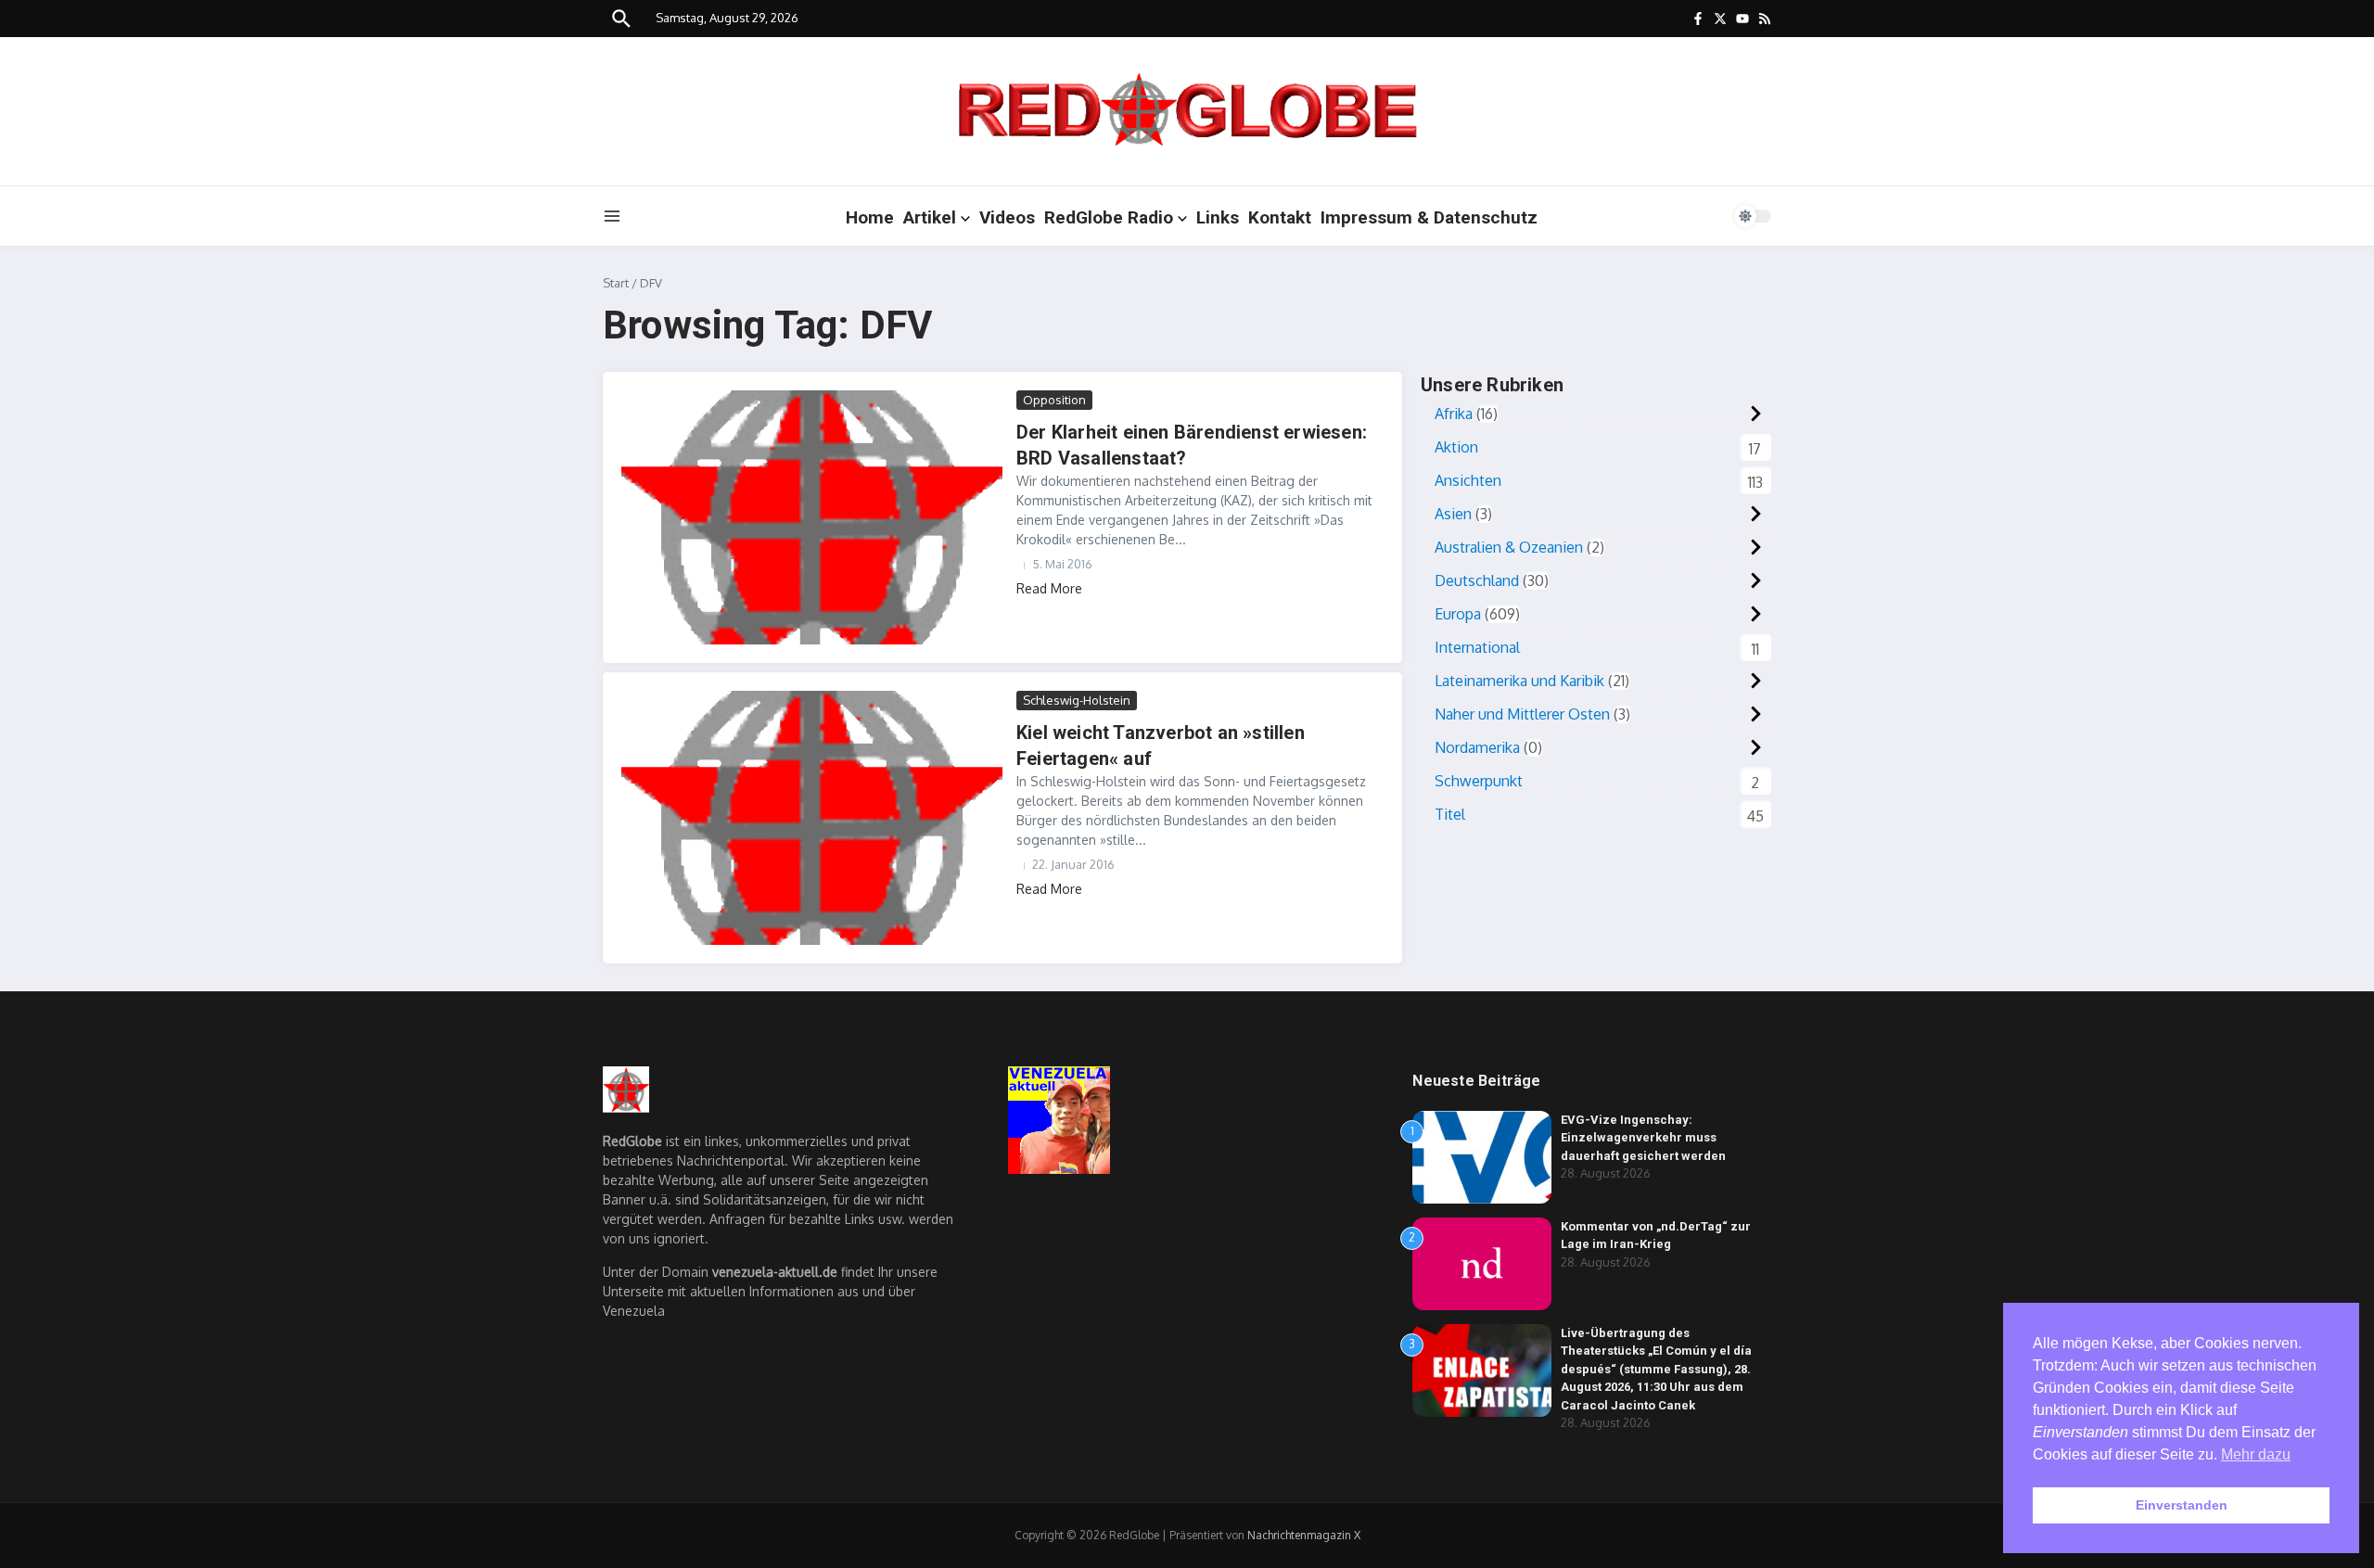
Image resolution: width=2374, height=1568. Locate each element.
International (1477, 647)
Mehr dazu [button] (2256, 1454)
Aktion (1456, 447)
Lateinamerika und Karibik (1519, 681)
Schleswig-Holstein (1077, 700)
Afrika (1454, 414)
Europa (1458, 614)
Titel (1450, 814)
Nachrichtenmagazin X (1304, 1535)
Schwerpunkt (1479, 781)
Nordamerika (1477, 747)
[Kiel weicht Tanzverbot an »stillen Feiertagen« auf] (812, 818)
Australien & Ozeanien (1509, 547)
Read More (1049, 588)
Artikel (930, 217)
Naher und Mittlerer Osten (1522, 714)
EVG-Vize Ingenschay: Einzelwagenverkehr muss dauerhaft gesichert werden (1643, 1138)
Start (616, 283)
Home (870, 217)
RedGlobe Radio (1109, 217)
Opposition (1054, 400)
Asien (1453, 514)
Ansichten (1468, 480)
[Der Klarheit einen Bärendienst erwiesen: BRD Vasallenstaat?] (812, 517)
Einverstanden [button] (2182, 1505)
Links (1218, 217)
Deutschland (1477, 580)
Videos (1007, 217)
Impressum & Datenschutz (1429, 217)
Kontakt (1280, 217)
